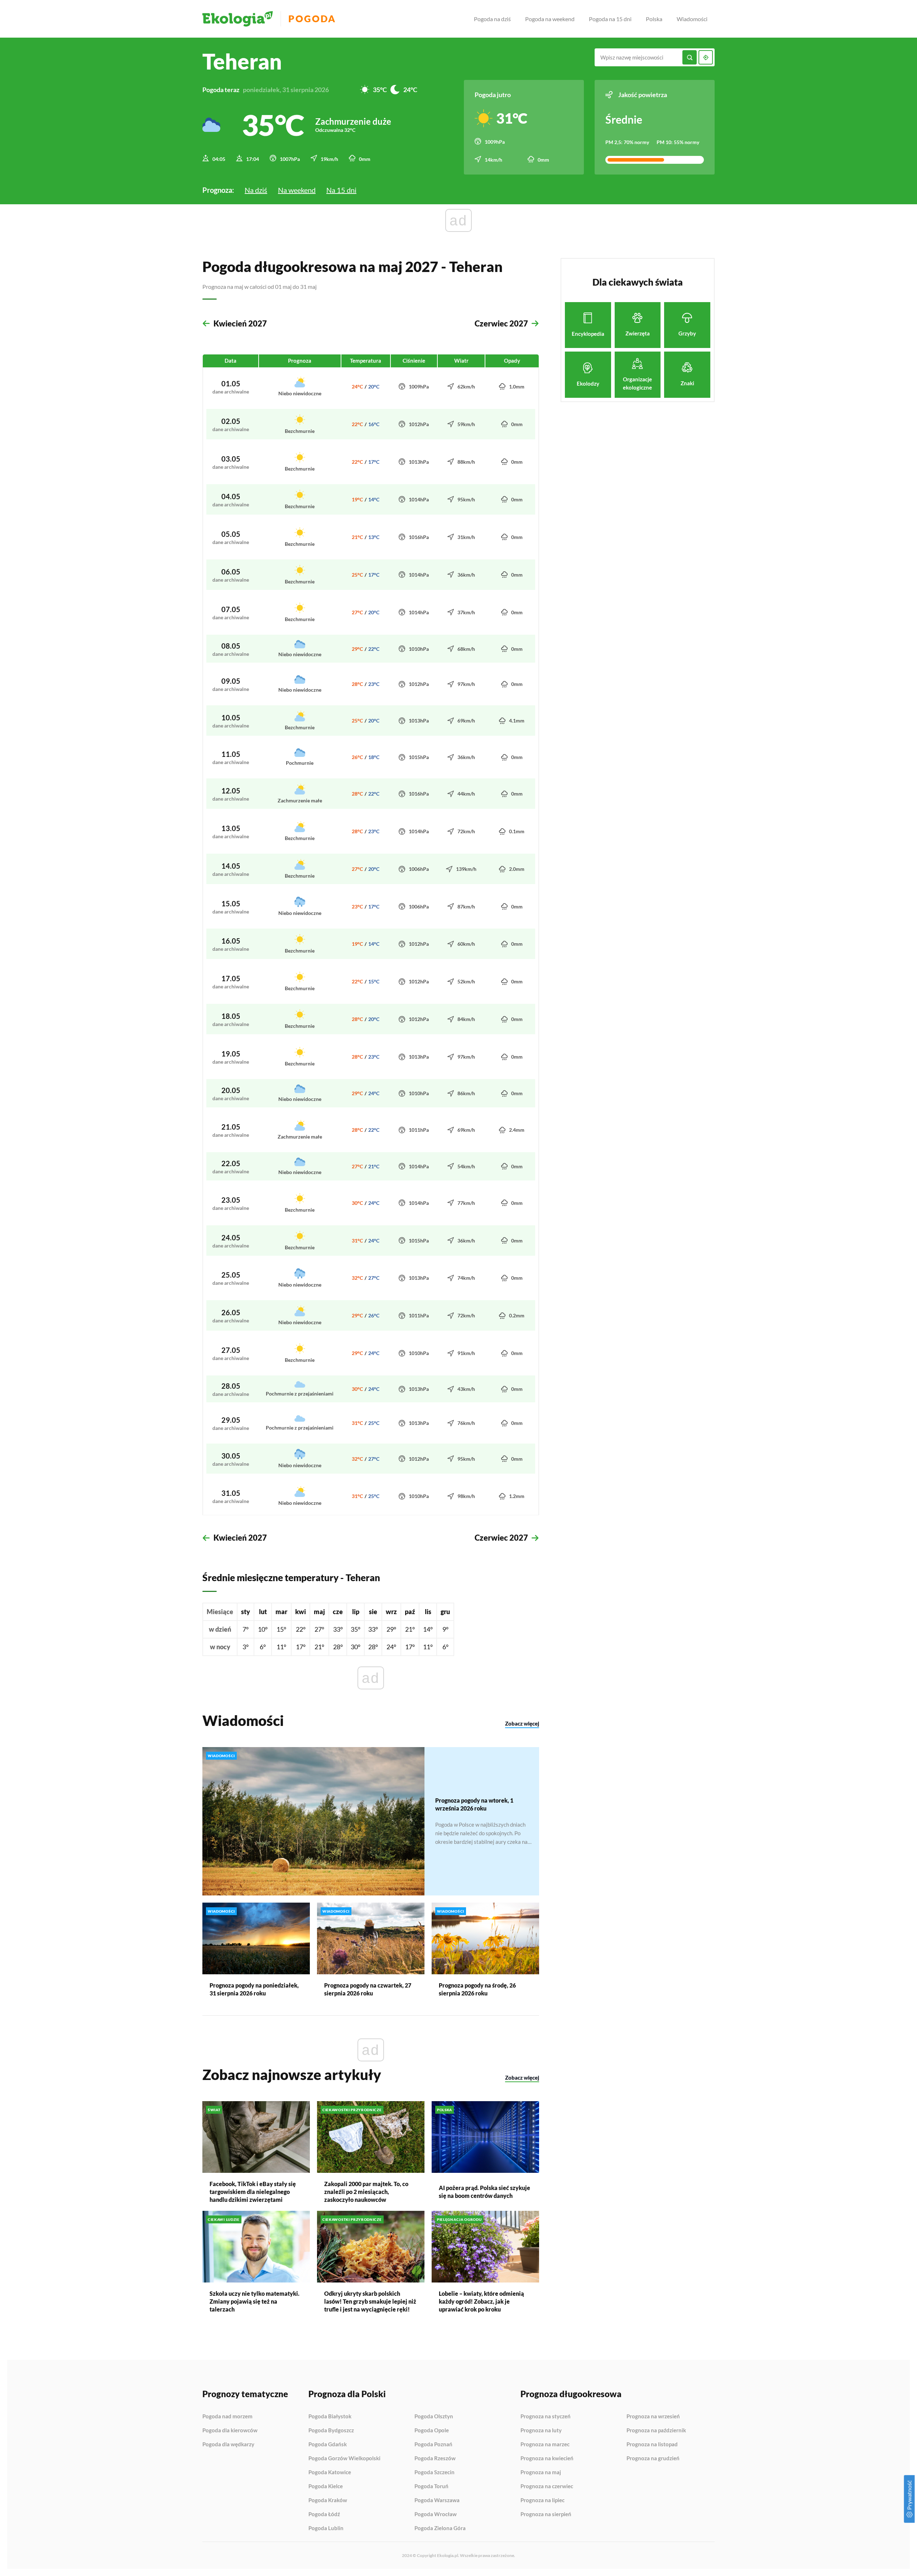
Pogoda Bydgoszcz (331, 2430)
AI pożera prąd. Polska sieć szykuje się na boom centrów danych (484, 2192)
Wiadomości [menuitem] (692, 19)
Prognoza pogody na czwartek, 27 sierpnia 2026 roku (368, 1989)
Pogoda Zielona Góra (440, 2528)
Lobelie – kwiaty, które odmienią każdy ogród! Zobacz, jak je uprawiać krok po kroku (481, 2301)
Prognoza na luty (541, 2430)
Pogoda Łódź (324, 2514)
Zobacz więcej (522, 1723)
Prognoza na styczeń (546, 2417)
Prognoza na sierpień (546, 2514)
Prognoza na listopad (652, 2444)
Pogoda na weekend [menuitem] (550, 19)
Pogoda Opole (432, 2430)
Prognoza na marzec (545, 2444)
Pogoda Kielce (326, 2486)
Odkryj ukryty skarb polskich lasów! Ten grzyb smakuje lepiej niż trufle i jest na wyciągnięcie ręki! (370, 2301)
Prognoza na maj (541, 2472)
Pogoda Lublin (326, 2528)
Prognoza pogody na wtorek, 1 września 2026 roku (474, 1804)
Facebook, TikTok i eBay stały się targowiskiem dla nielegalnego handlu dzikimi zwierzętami (253, 2192)
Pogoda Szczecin (435, 2472)
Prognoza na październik (656, 2430)
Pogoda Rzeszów (435, 2458)
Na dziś (256, 190)
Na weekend (297, 190)
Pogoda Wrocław (436, 2514)
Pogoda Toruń (431, 2486)
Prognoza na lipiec (542, 2500)
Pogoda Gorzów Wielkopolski (344, 2458)
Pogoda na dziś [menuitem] (492, 19)
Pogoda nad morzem (227, 2417)
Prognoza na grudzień (653, 2458)
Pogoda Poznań (433, 2444)
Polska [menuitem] (654, 19)
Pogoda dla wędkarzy (228, 2444)
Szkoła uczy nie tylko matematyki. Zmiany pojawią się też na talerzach (255, 2301)
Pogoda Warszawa (437, 2500)
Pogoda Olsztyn (434, 2417)
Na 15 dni (341, 190)
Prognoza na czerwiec (547, 2486)
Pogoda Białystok (330, 2417)
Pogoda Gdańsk (328, 2444)
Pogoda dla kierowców (230, 2430)
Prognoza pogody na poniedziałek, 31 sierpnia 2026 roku (254, 1989)
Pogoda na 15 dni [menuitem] (610, 19)
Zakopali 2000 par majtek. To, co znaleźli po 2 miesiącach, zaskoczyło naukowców (366, 2192)
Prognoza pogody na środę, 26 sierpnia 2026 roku (477, 1989)
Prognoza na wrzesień (653, 2417)
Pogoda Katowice (330, 2472)
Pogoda (312, 19)
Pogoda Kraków (328, 2500)
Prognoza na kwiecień (547, 2458)
